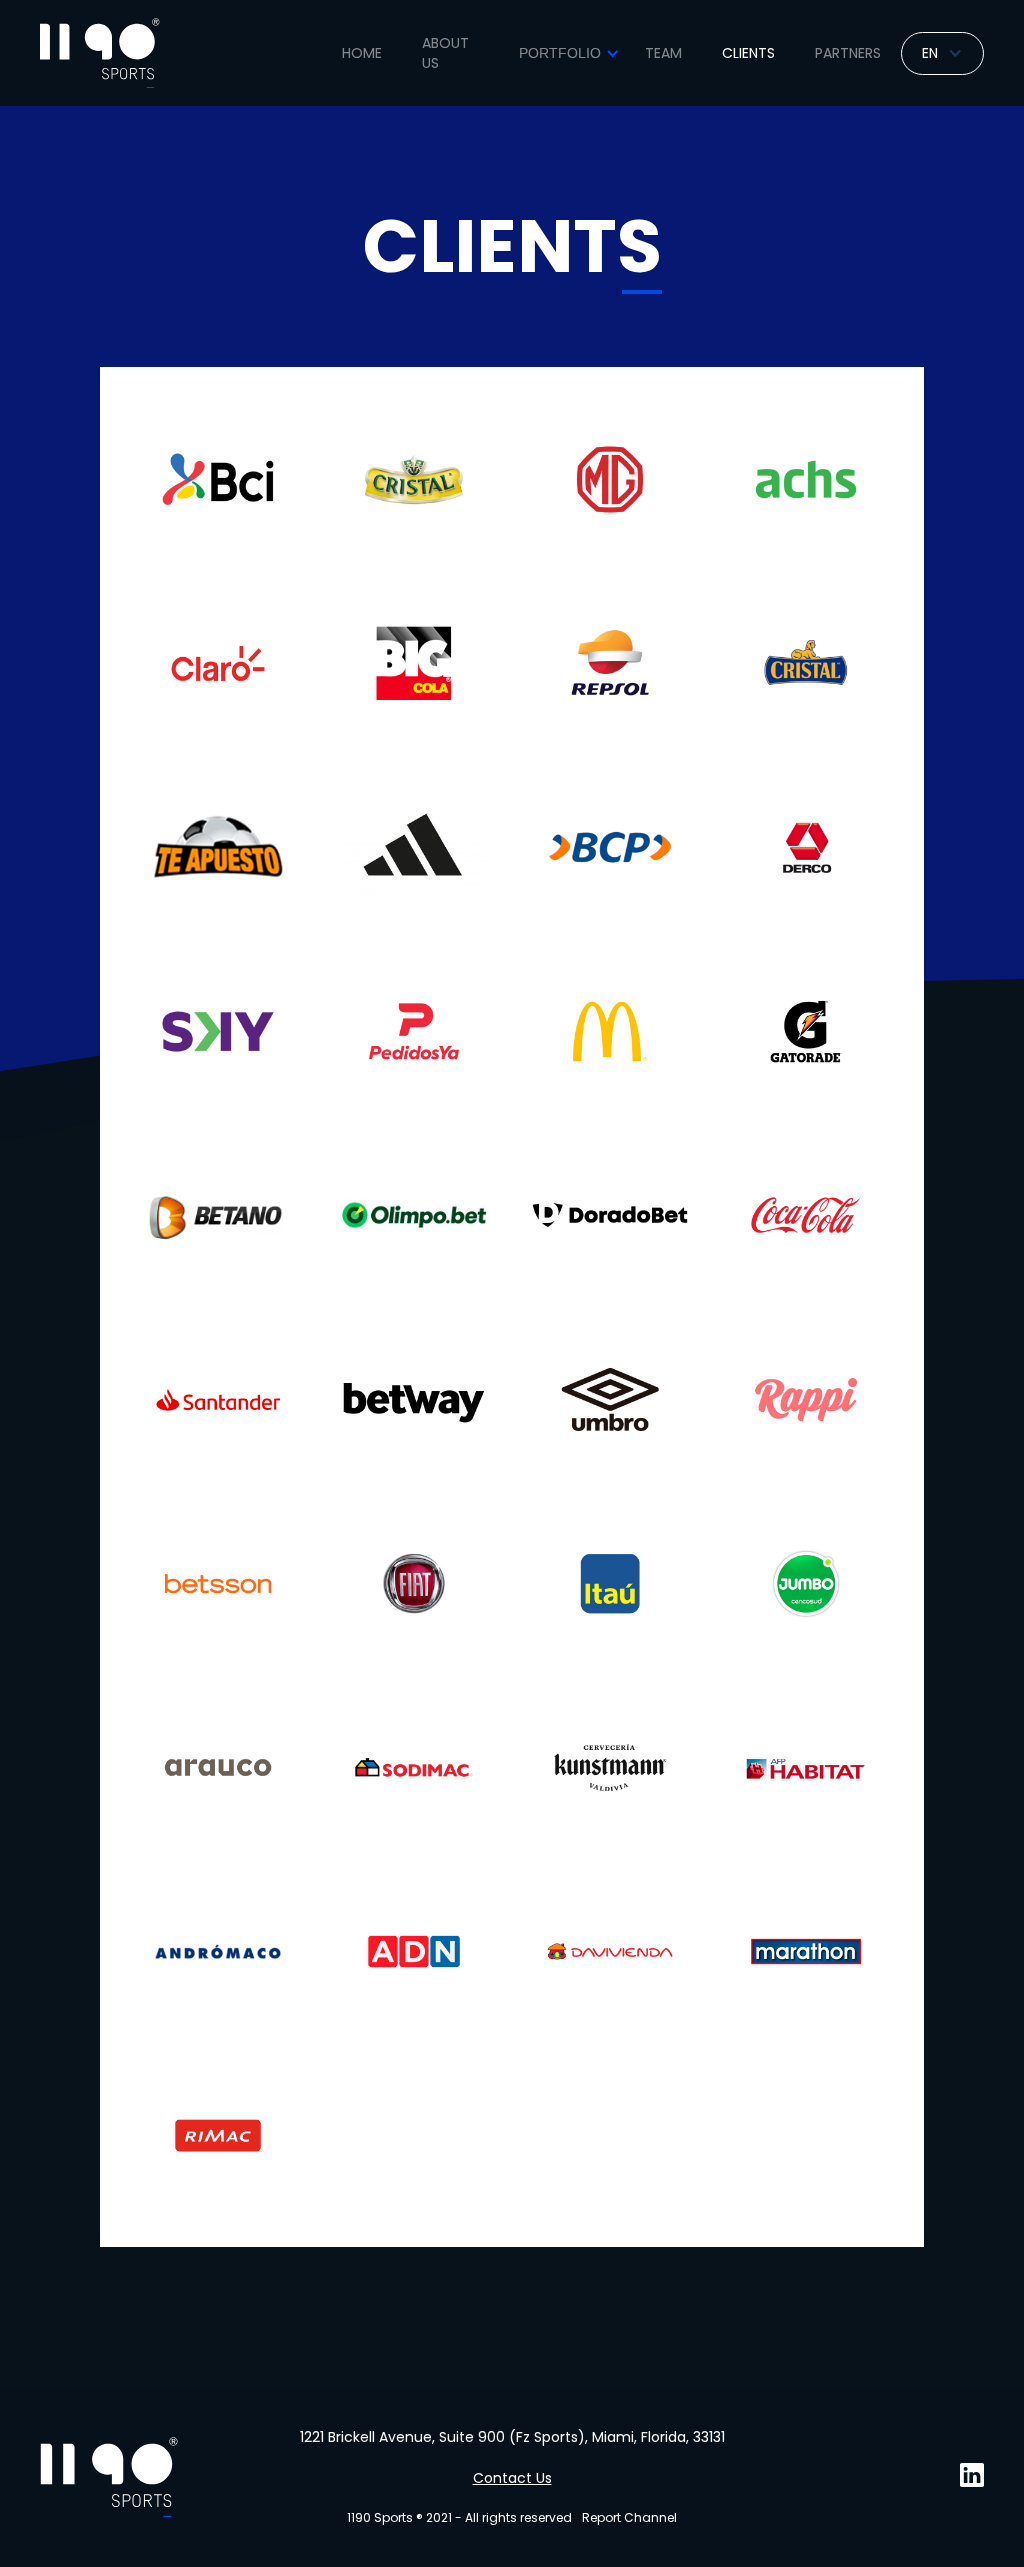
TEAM (663, 53)
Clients (748, 53)
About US (445, 53)
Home (362, 53)
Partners (848, 53)
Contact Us (512, 2478)
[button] (566, 53)
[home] (100, 53)
